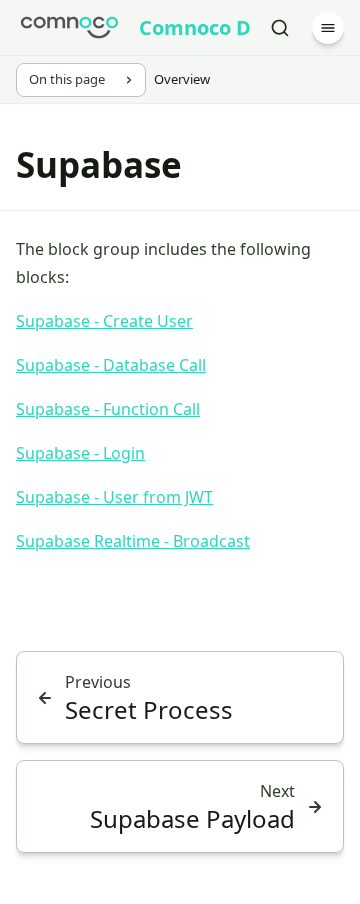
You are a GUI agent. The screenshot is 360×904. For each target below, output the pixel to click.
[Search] (280, 28)
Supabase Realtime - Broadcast (133, 541)
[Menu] (328, 28)
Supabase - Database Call (111, 365)
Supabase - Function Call (108, 409)
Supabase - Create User (104, 321)
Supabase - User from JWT (114, 497)
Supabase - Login (80, 453)
